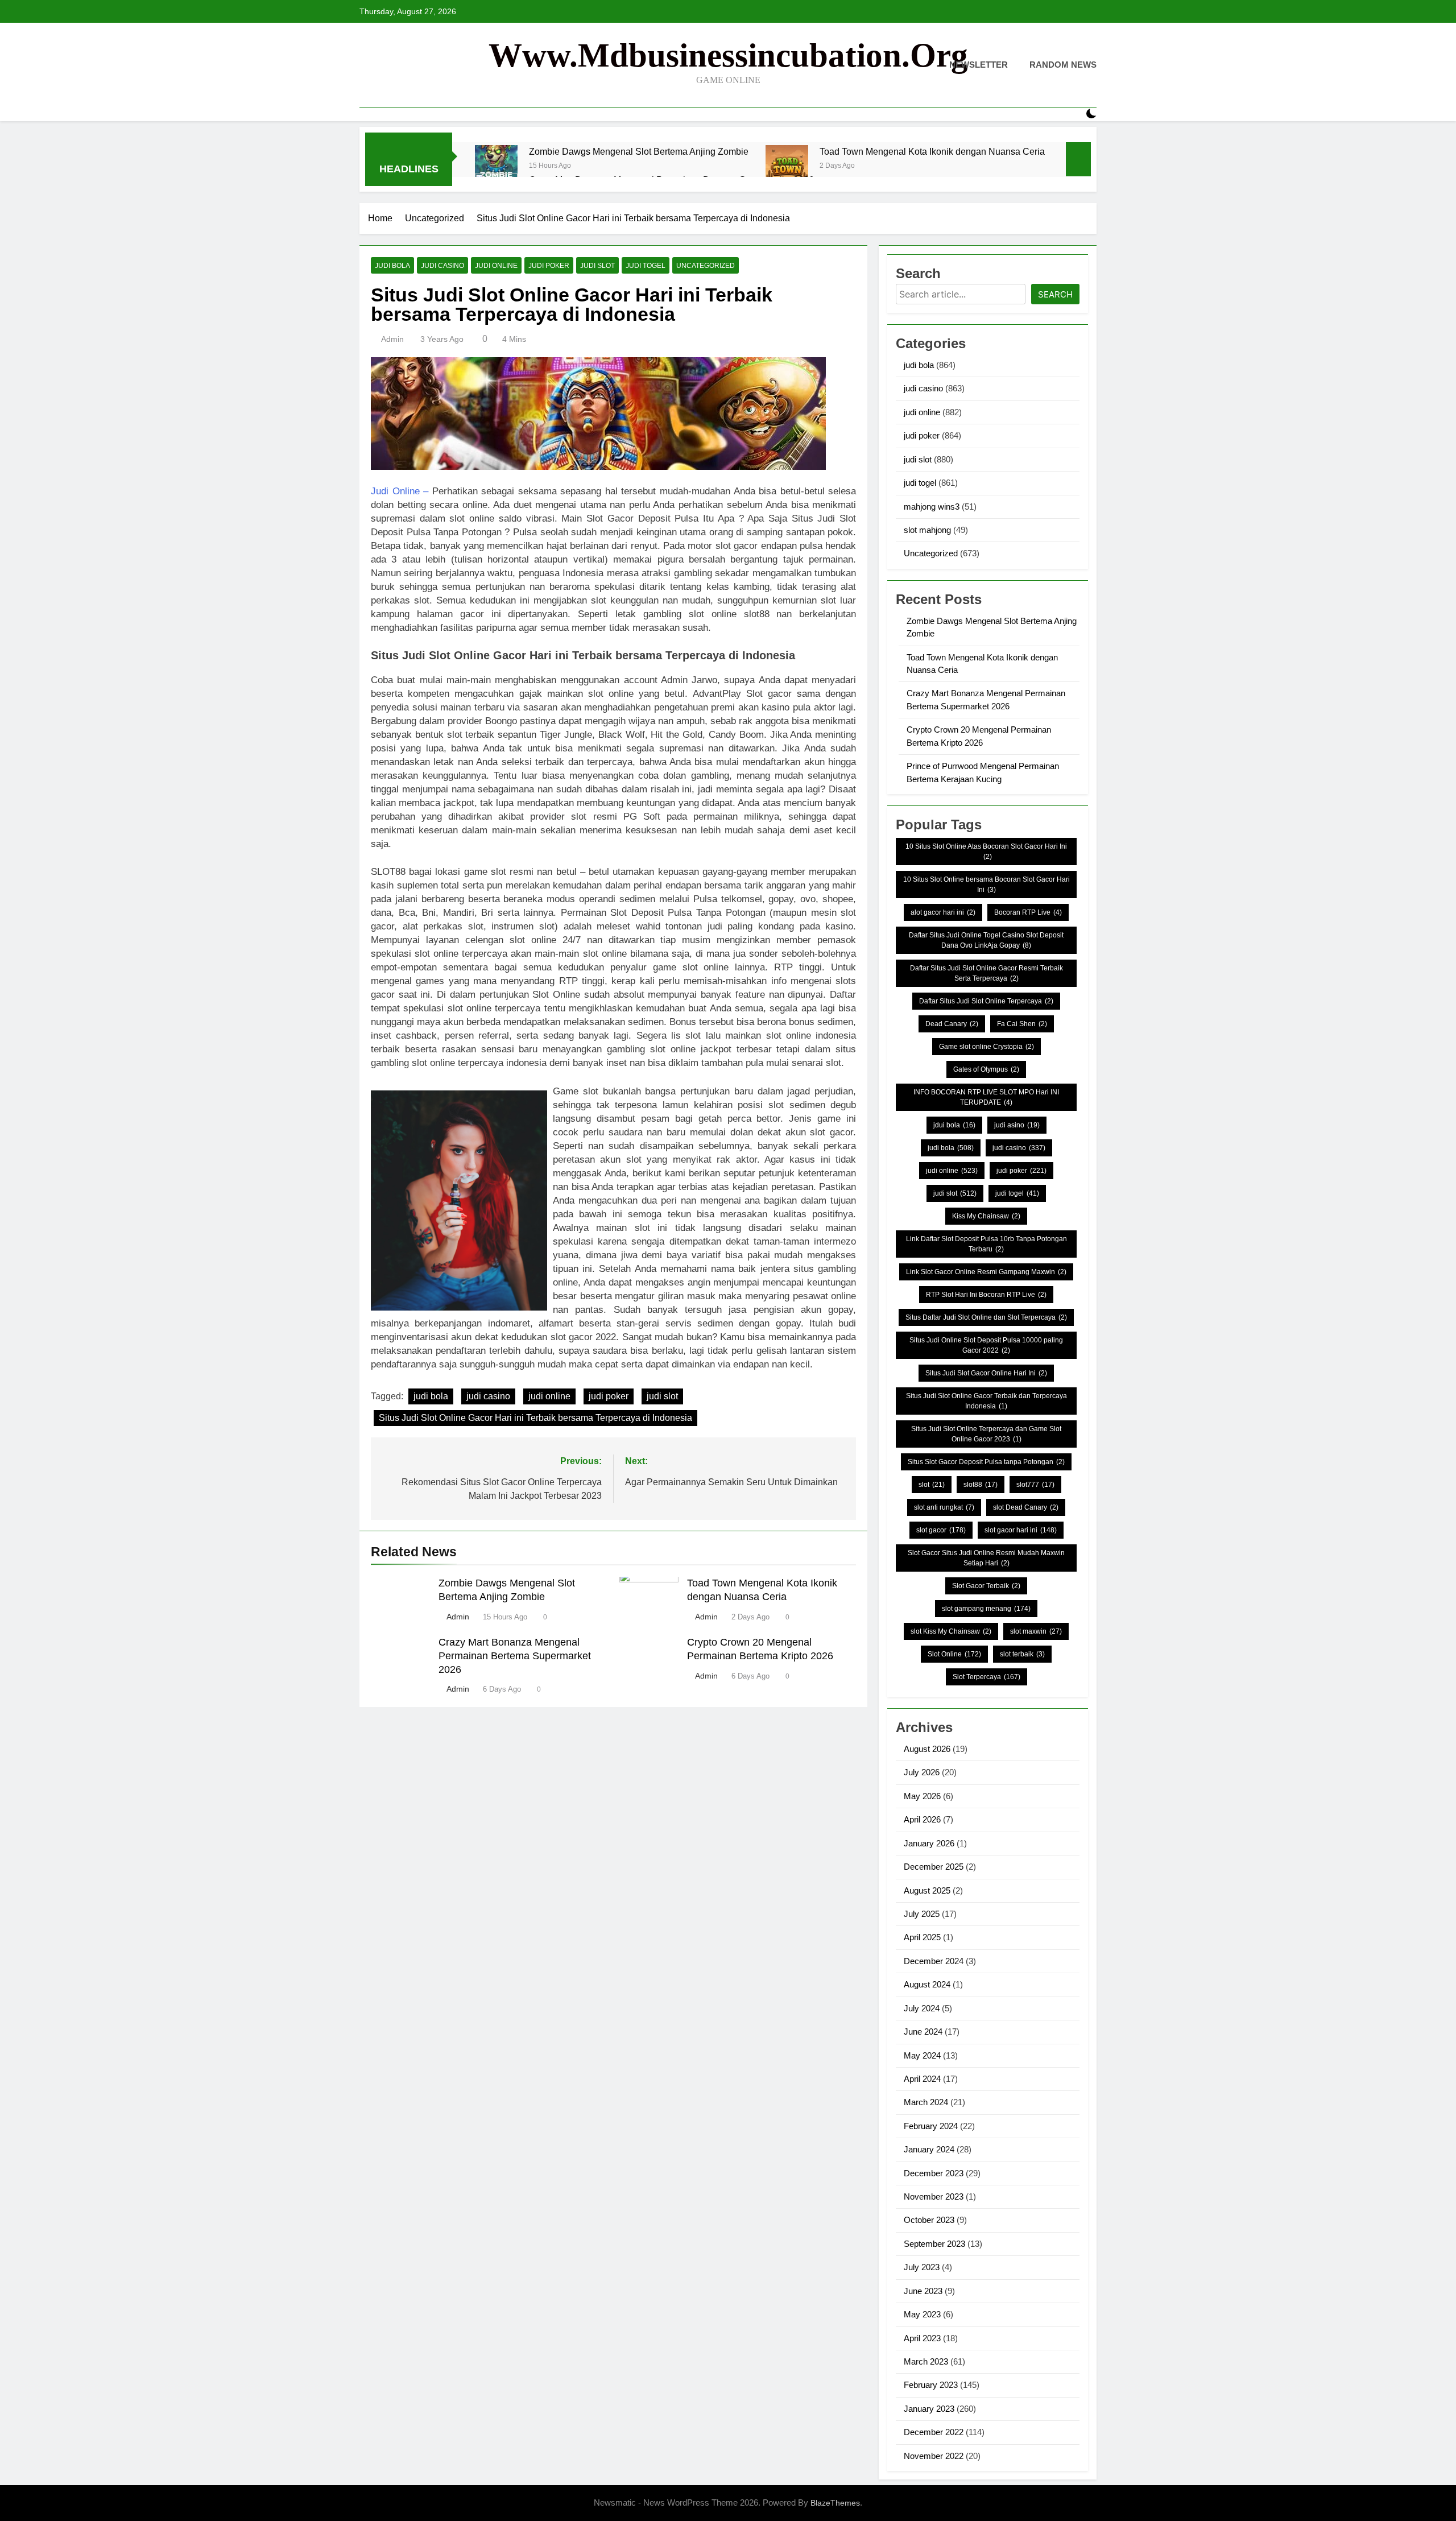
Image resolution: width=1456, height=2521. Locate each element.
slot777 (1035, 1485)
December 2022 (934, 2432)
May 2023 (922, 2314)
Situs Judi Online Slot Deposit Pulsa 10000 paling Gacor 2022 (986, 1345)
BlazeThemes (835, 2503)
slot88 (981, 1485)
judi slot (597, 266)
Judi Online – (400, 491)
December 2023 (934, 2173)
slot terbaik (1022, 1654)
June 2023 (923, 2291)
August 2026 (927, 1749)
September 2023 (934, 2244)
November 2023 (934, 2196)
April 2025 (922, 1937)
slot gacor (941, 1530)
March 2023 (926, 2361)
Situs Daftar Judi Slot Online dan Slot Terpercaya (986, 1317)
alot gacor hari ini (943, 912)
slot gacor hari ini (1021, 1530)
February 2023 (931, 2385)
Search (1055, 294)
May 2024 (922, 2055)
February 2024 (931, 2126)
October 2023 (929, 2220)
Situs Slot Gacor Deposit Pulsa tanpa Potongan (986, 1462)
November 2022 (934, 2456)
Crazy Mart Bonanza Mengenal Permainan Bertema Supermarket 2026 (515, 1656)
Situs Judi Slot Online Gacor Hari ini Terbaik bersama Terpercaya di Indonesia (535, 1418)
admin (392, 339)
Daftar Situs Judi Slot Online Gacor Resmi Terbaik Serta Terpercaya (986, 973)
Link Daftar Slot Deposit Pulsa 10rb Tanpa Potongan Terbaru (986, 1244)
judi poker (549, 266)
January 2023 (929, 2409)
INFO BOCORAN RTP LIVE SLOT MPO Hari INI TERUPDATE (986, 1097)
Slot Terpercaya (986, 1677)
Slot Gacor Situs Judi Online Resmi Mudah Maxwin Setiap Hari (986, 1558)
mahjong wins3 (932, 507)
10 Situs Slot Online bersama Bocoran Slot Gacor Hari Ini (986, 885)
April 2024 (922, 2079)
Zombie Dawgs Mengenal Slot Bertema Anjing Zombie (639, 151)
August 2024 (927, 1984)
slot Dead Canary (1026, 1507)
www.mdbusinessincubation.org (728, 55)
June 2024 (923, 2032)
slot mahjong (927, 530)
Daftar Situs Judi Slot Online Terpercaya (986, 1001)
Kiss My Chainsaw (986, 1216)
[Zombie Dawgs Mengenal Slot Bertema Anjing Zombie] (496, 166)
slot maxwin (1036, 1631)
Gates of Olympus (986, 1069)
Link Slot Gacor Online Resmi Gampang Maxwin (986, 1272)
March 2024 (926, 2102)
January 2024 (929, 2149)
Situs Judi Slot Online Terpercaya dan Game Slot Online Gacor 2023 (986, 1434)
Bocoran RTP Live (1028, 912)
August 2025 (927, 1890)
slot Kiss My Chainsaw (951, 1631)
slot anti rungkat (944, 1507)
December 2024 (934, 1961)
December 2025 (934, 1867)
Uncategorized (706, 266)
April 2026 (922, 1819)
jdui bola (954, 1125)
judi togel (646, 266)
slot (932, 1485)
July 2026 (922, 1772)
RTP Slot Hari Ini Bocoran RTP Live (986, 1295)
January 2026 (929, 1843)
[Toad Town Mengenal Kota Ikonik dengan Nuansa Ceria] (787, 166)
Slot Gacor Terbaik (986, 1586)
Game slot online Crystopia (986, 1047)
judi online (496, 266)
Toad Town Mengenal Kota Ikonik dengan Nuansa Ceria (932, 151)
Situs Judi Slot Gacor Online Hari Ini (986, 1373)
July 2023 (922, 2267)
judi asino (1017, 1125)
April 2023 (922, 2338)
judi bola (392, 266)
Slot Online (954, 1654)
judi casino (442, 266)
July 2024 (922, 2008)
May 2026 (922, 1796)
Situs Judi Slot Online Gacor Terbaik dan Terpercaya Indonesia (986, 1401)
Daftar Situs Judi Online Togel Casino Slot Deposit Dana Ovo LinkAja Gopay (986, 940)
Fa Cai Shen (1022, 1024)
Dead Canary (952, 1024)
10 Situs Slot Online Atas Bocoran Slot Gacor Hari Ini (986, 852)
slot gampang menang (986, 1609)
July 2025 (922, 1914)
